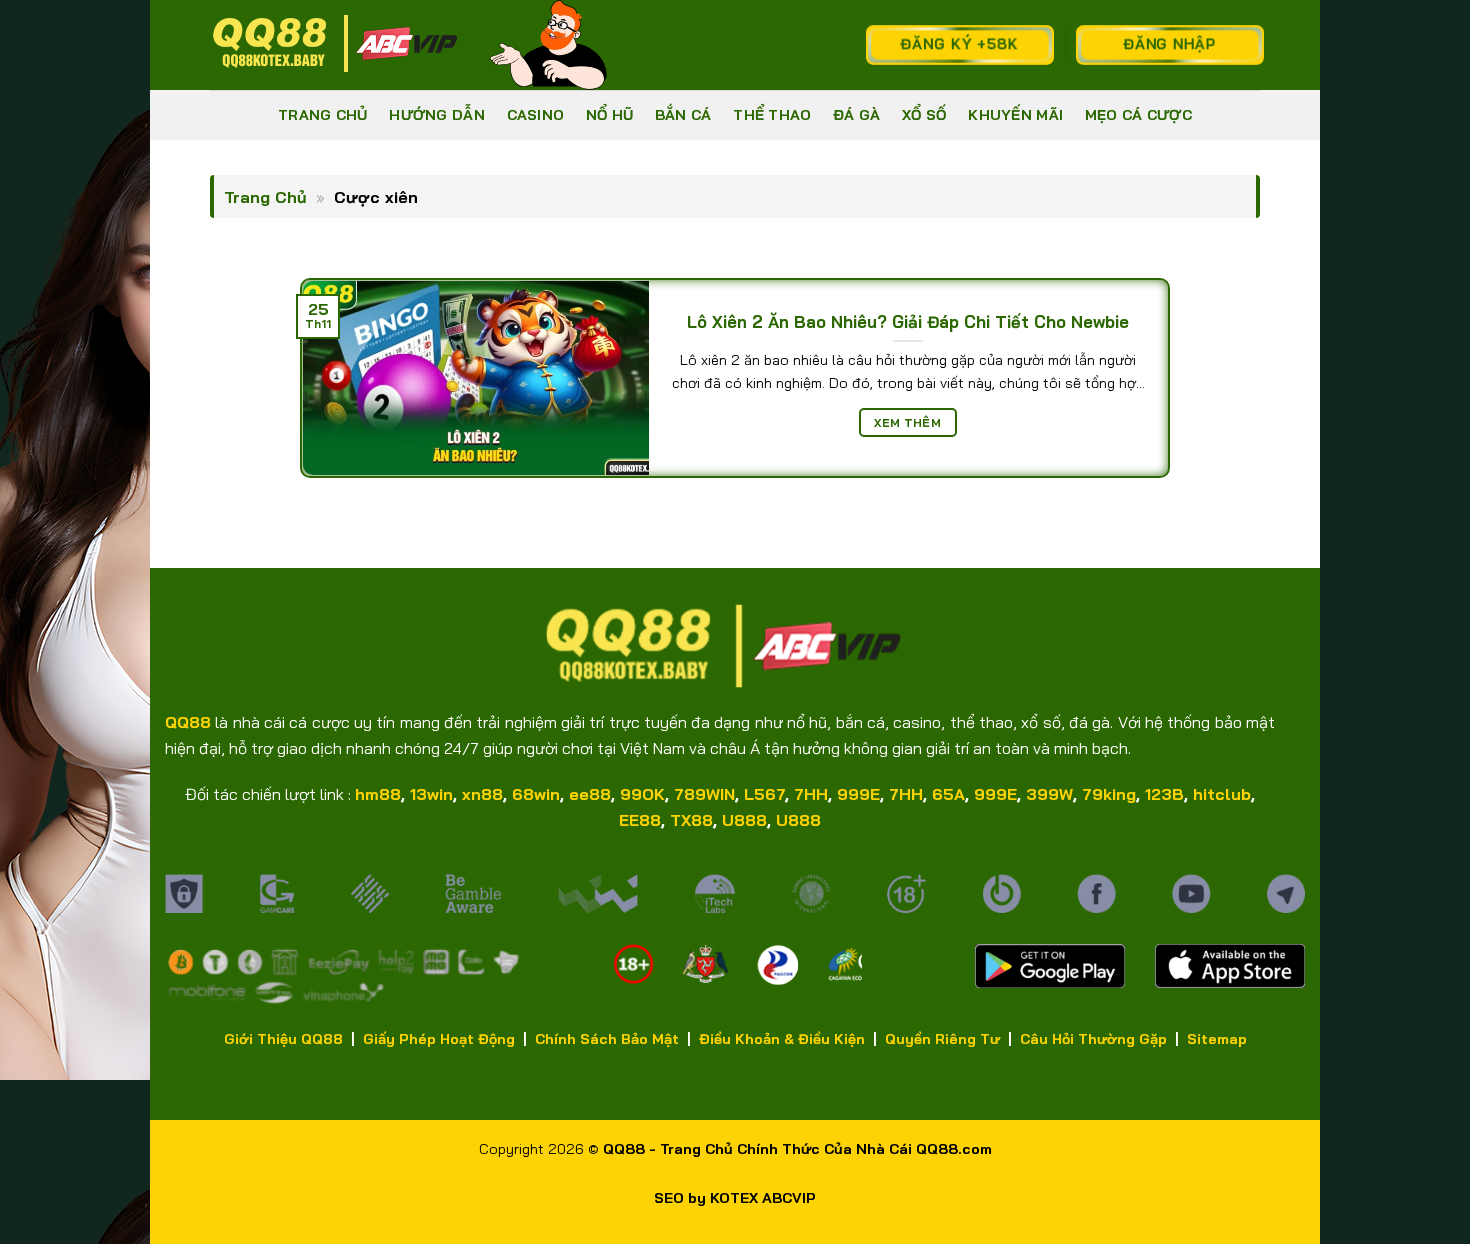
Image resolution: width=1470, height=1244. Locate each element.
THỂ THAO (772, 115)
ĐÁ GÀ (856, 115)
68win (536, 794)
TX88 (691, 820)
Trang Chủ (265, 197)
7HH (811, 794)
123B (1164, 794)
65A (948, 794)
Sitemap (1217, 1039)
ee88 (590, 794)
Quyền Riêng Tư (942, 1039)
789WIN (704, 794)
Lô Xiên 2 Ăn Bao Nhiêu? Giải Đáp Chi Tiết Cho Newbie (908, 321)
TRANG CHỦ (323, 115)
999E (858, 794)
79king (1109, 794)
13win (431, 794)
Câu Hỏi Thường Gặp (1093, 1039)
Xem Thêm (907, 422)
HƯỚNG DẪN (437, 115)
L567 (764, 794)
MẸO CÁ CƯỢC (1138, 115)
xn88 (482, 794)
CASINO (536, 115)
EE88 (640, 820)
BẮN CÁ (683, 115)
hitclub (1222, 794)
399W (1049, 794)
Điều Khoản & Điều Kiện (782, 1039)
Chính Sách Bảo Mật (607, 1039)
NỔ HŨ (609, 115)
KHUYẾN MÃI (1015, 115)
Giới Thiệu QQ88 (283, 1039)
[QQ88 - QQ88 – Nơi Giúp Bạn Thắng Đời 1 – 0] (335, 45)
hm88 (378, 794)
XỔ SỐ (924, 115)
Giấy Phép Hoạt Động (439, 1039)
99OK (642, 794)
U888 (744, 820)
